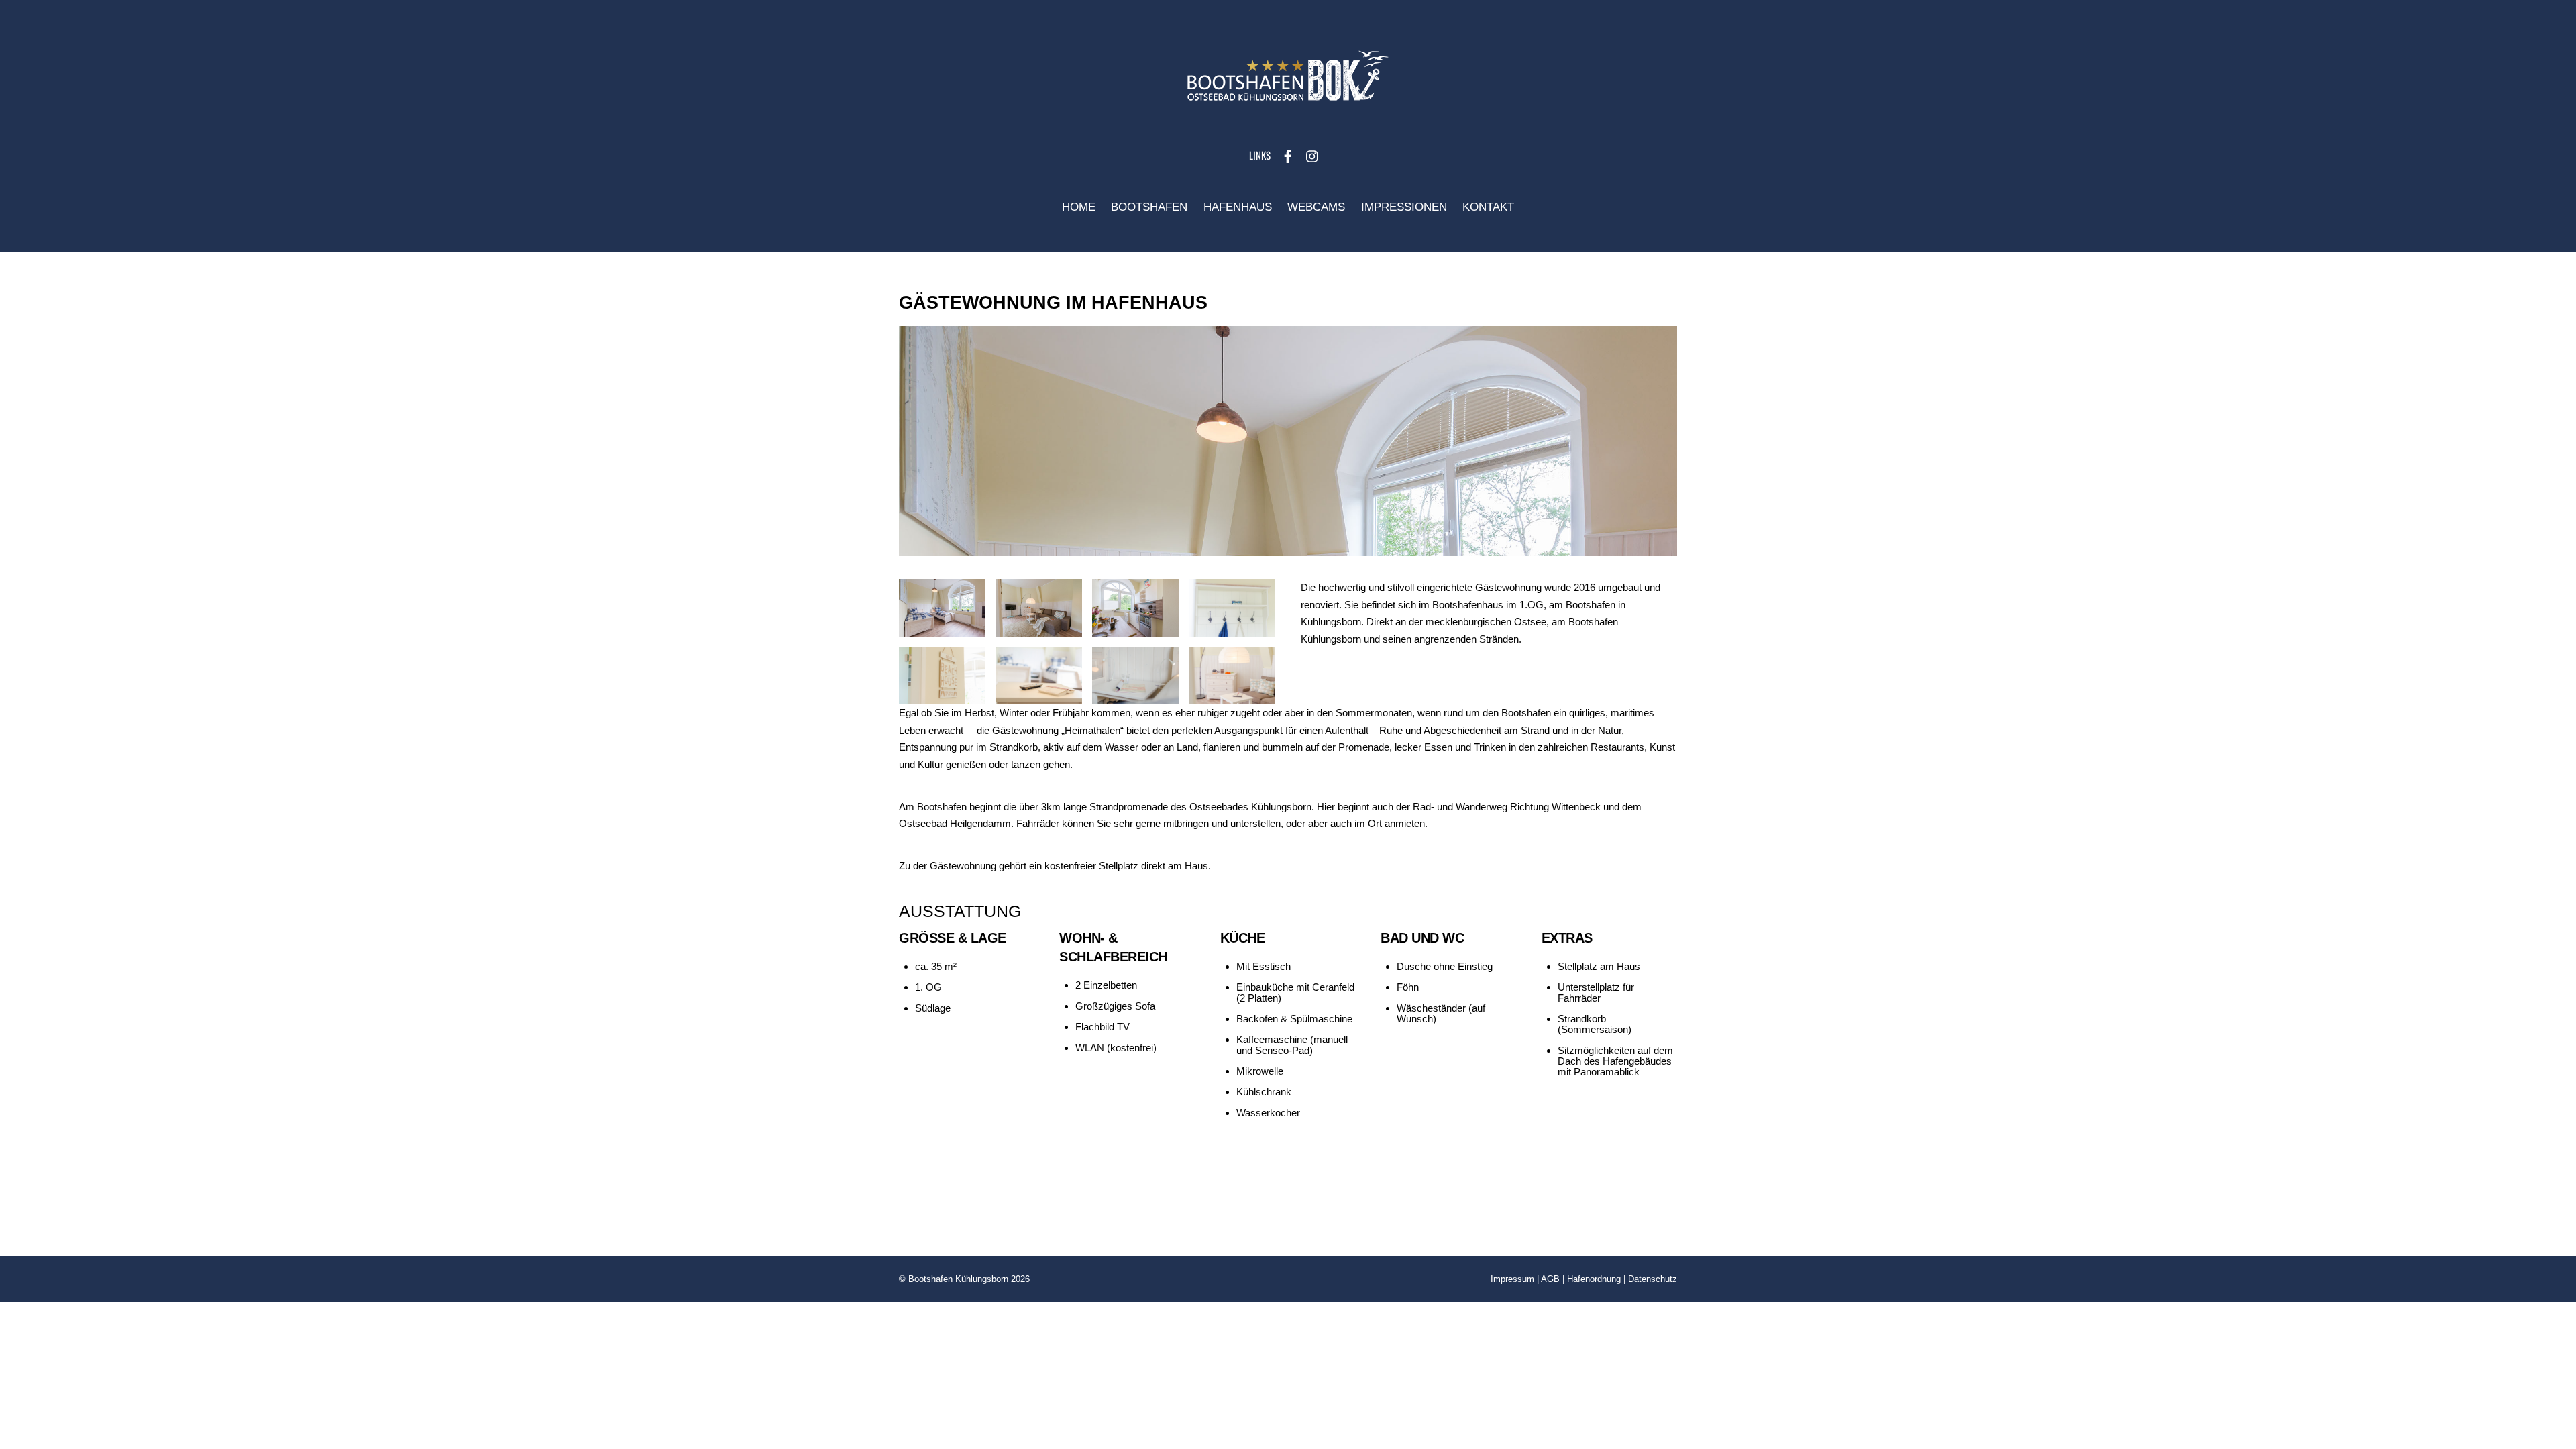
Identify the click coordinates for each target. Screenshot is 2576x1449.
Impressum (1512, 1279)
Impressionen (1404, 207)
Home (1079, 207)
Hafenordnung (1594, 1279)
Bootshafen (1149, 207)
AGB (1550, 1279)
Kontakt (1488, 207)
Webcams (1316, 207)
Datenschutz (1653, 1279)
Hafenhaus (1238, 207)
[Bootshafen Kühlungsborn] (1288, 107)
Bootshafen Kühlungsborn (958, 1279)
